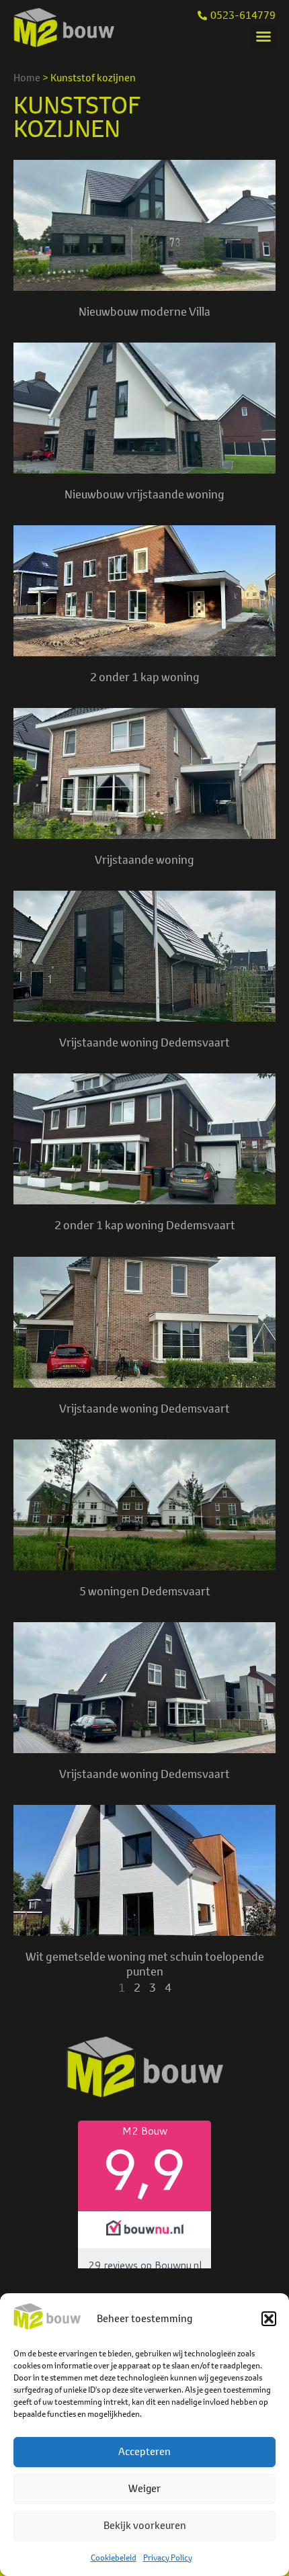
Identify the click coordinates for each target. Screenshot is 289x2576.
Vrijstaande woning (144, 859)
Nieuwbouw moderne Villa (144, 311)
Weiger (144, 2488)
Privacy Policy (168, 2558)
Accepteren (144, 2451)
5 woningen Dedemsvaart (145, 1591)
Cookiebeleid (114, 2558)
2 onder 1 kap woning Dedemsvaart (145, 1225)
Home (27, 78)
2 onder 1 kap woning (145, 677)
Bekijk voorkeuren (145, 2525)
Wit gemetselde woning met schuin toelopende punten (145, 1964)
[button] (269, 2319)
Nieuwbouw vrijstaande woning (144, 494)
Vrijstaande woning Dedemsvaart (144, 1042)
